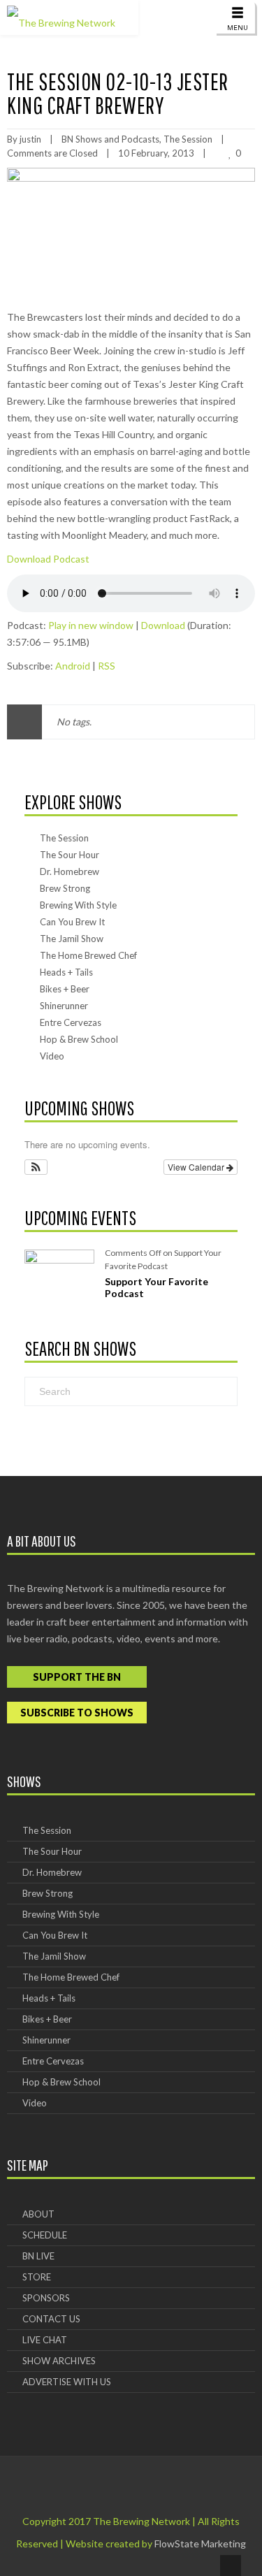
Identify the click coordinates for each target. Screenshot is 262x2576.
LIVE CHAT (45, 2340)
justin (30, 139)
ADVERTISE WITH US (67, 2382)
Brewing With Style (78, 905)
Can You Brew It (72, 922)
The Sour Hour (70, 855)
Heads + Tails (66, 972)
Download (163, 625)
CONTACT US (51, 2319)
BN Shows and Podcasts (110, 139)
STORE (37, 2277)
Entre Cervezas (71, 1022)
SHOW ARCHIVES (59, 2361)
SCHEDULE (45, 2235)
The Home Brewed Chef (88, 955)
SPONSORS (46, 2298)
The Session (188, 139)
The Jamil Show (72, 939)
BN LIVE (38, 2256)
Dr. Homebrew (70, 871)
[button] (36, 1167)
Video (52, 1056)
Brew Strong (65, 888)
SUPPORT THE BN (77, 1677)
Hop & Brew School (79, 1039)
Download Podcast (48, 559)
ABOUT (38, 2214)
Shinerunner (64, 1006)
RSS (107, 666)
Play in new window (91, 625)
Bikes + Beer (65, 989)
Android (73, 666)
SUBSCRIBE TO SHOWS (77, 1713)
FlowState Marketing (200, 2544)
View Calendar (197, 1167)
